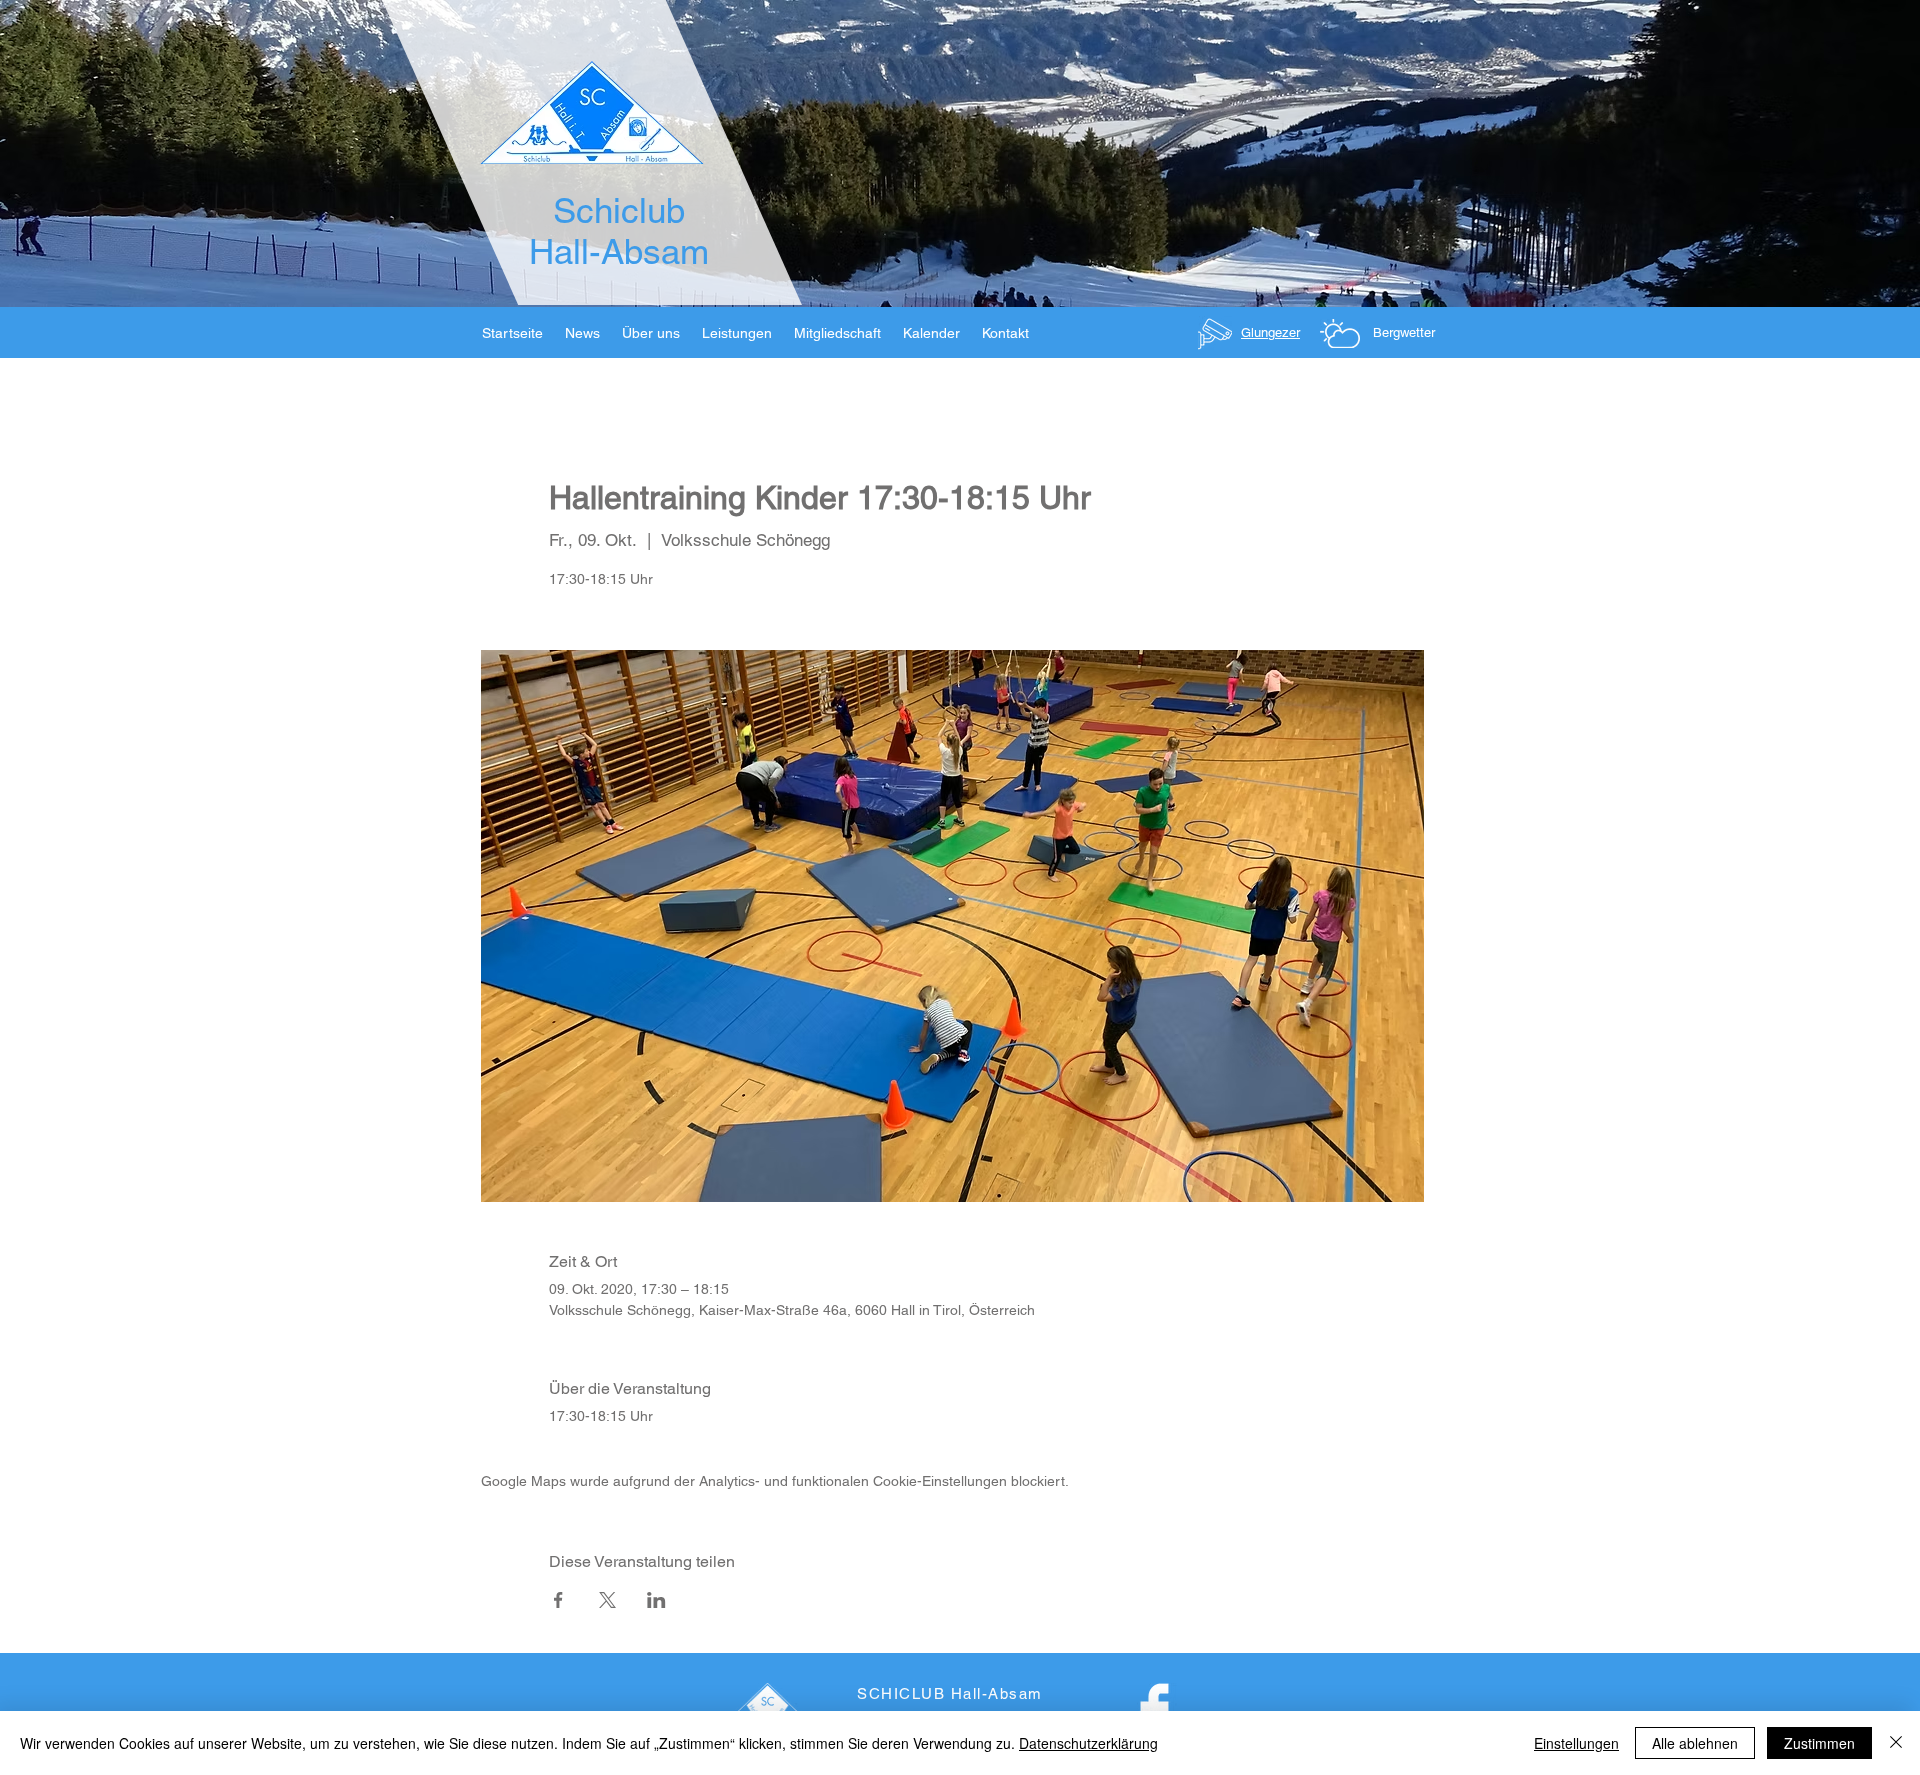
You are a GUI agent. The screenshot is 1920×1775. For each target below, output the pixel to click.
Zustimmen (1819, 1743)
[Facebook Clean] (1154, 1709)
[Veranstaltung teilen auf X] (607, 1600)
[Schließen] (1896, 1743)
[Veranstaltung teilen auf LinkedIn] (656, 1600)
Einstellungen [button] (1576, 1743)
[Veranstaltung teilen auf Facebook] (558, 1600)
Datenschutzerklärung (1088, 1743)
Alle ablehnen (1695, 1743)
